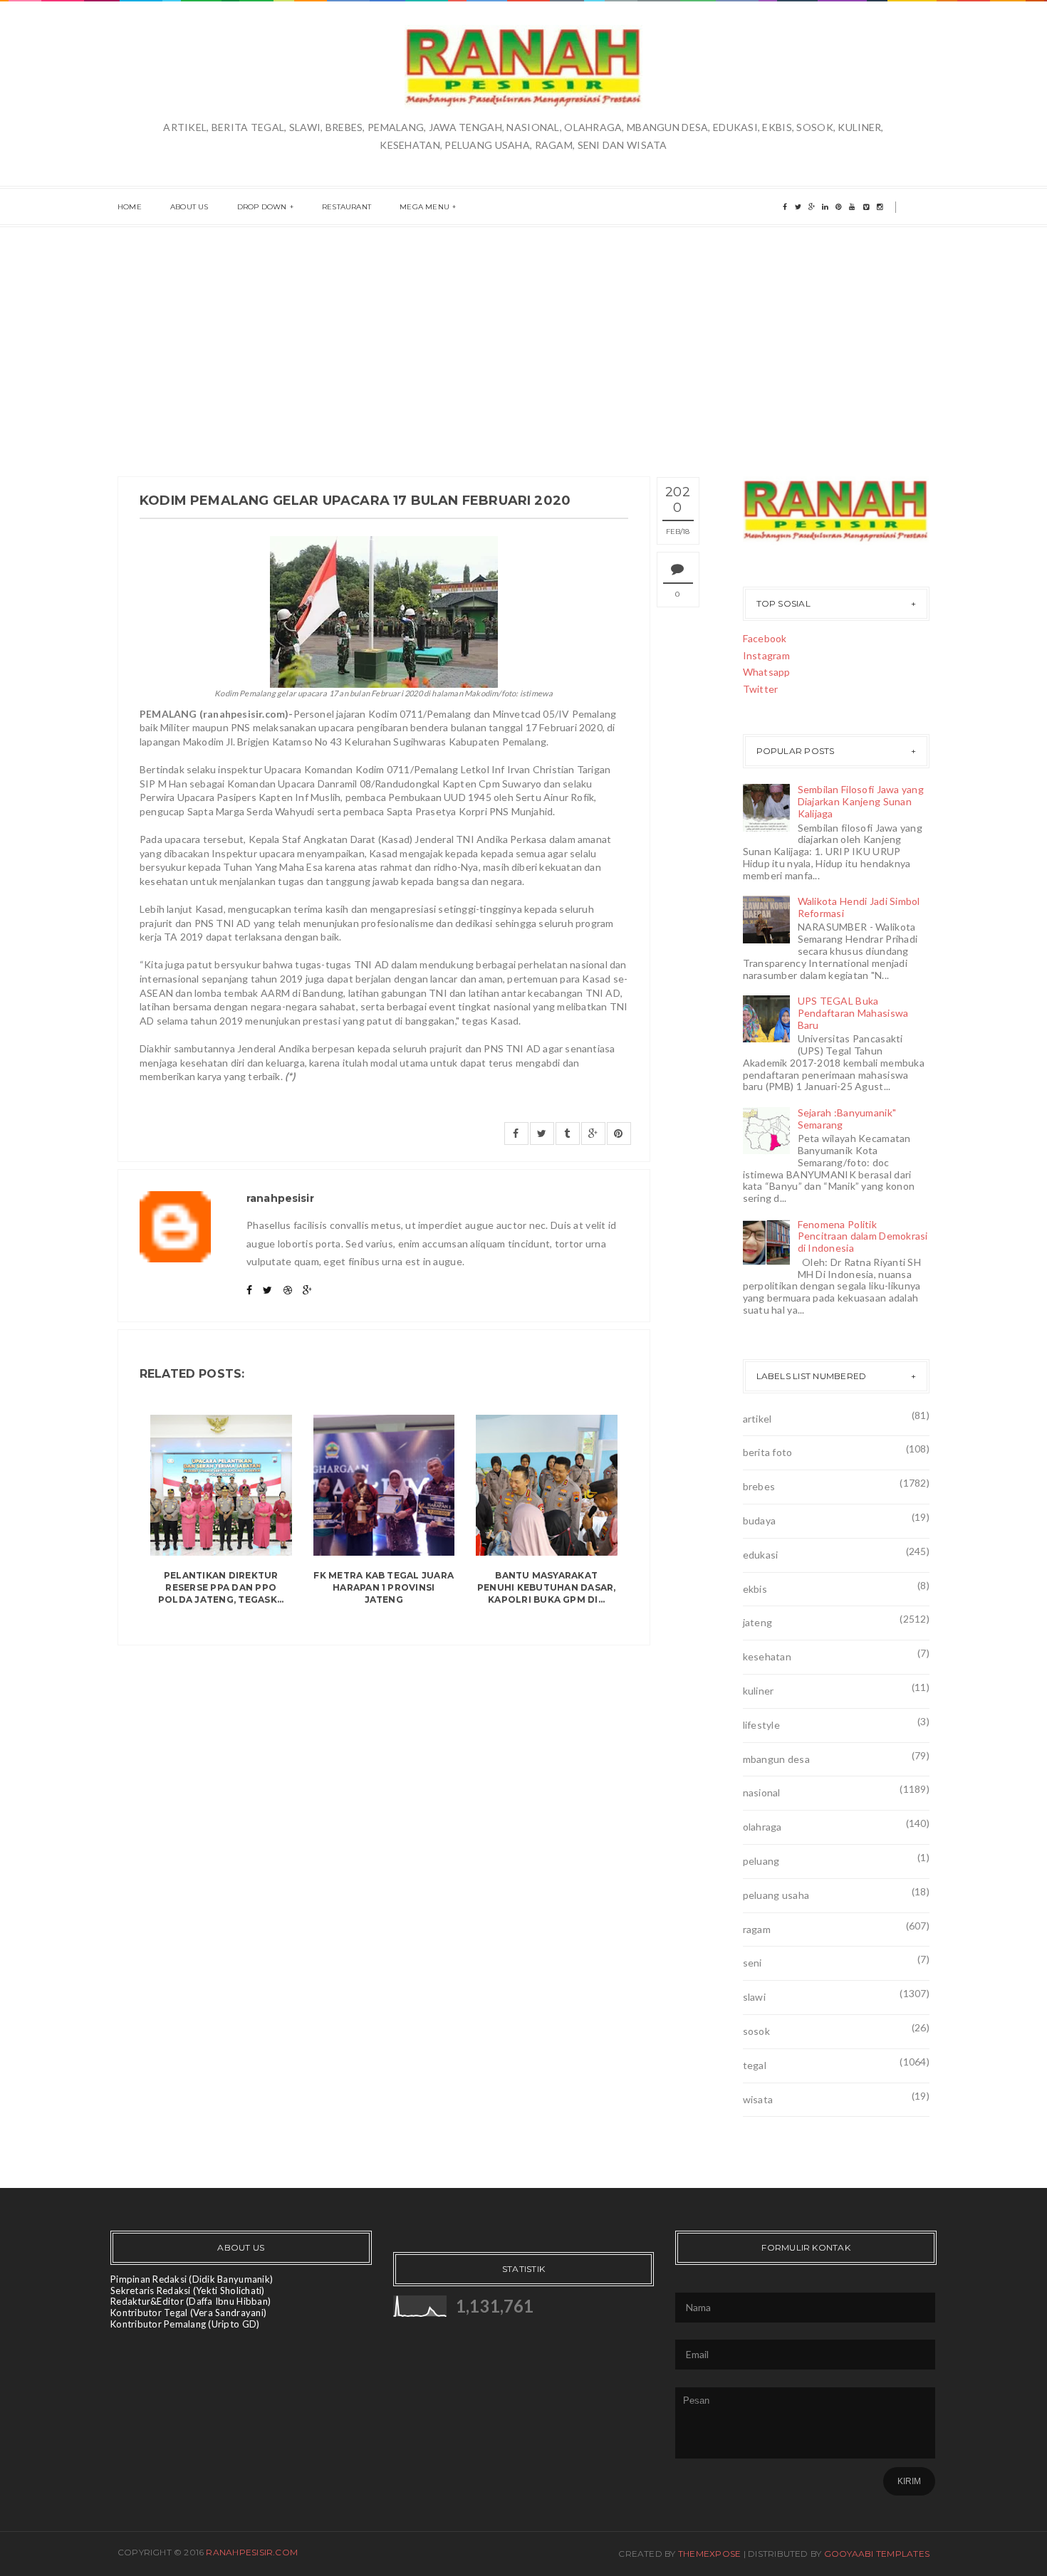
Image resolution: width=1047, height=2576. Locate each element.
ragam (757, 1929)
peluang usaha (776, 1895)
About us (189, 207)
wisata (758, 2099)
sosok (756, 2031)
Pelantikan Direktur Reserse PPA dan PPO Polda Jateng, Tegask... (221, 1587)
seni (752, 1963)
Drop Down (262, 207)
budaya (760, 1520)
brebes (759, 1486)
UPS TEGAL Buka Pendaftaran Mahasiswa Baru (853, 1013)
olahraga (762, 1827)
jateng (758, 1622)
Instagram (767, 655)
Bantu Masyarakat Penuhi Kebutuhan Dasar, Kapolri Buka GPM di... (547, 1587)
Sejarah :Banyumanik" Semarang (847, 1119)
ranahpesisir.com (252, 2552)
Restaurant (347, 207)
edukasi (761, 1555)
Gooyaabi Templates (877, 2554)
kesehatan (767, 1656)
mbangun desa (776, 1759)
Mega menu (424, 207)
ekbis (755, 1589)
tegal (755, 2065)
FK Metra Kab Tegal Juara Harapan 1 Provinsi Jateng (384, 1587)
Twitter (761, 689)
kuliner (759, 1691)
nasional (762, 1792)
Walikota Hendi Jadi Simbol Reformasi (859, 907)
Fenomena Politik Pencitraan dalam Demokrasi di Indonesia (863, 1236)
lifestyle (762, 1725)
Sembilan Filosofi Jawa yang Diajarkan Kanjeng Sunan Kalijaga (861, 801)
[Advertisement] (523, 334)
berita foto (768, 1452)
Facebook (765, 638)
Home (130, 207)
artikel (757, 1419)
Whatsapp (767, 672)
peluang (761, 1861)
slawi (754, 1997)
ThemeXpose (709, 2554)
